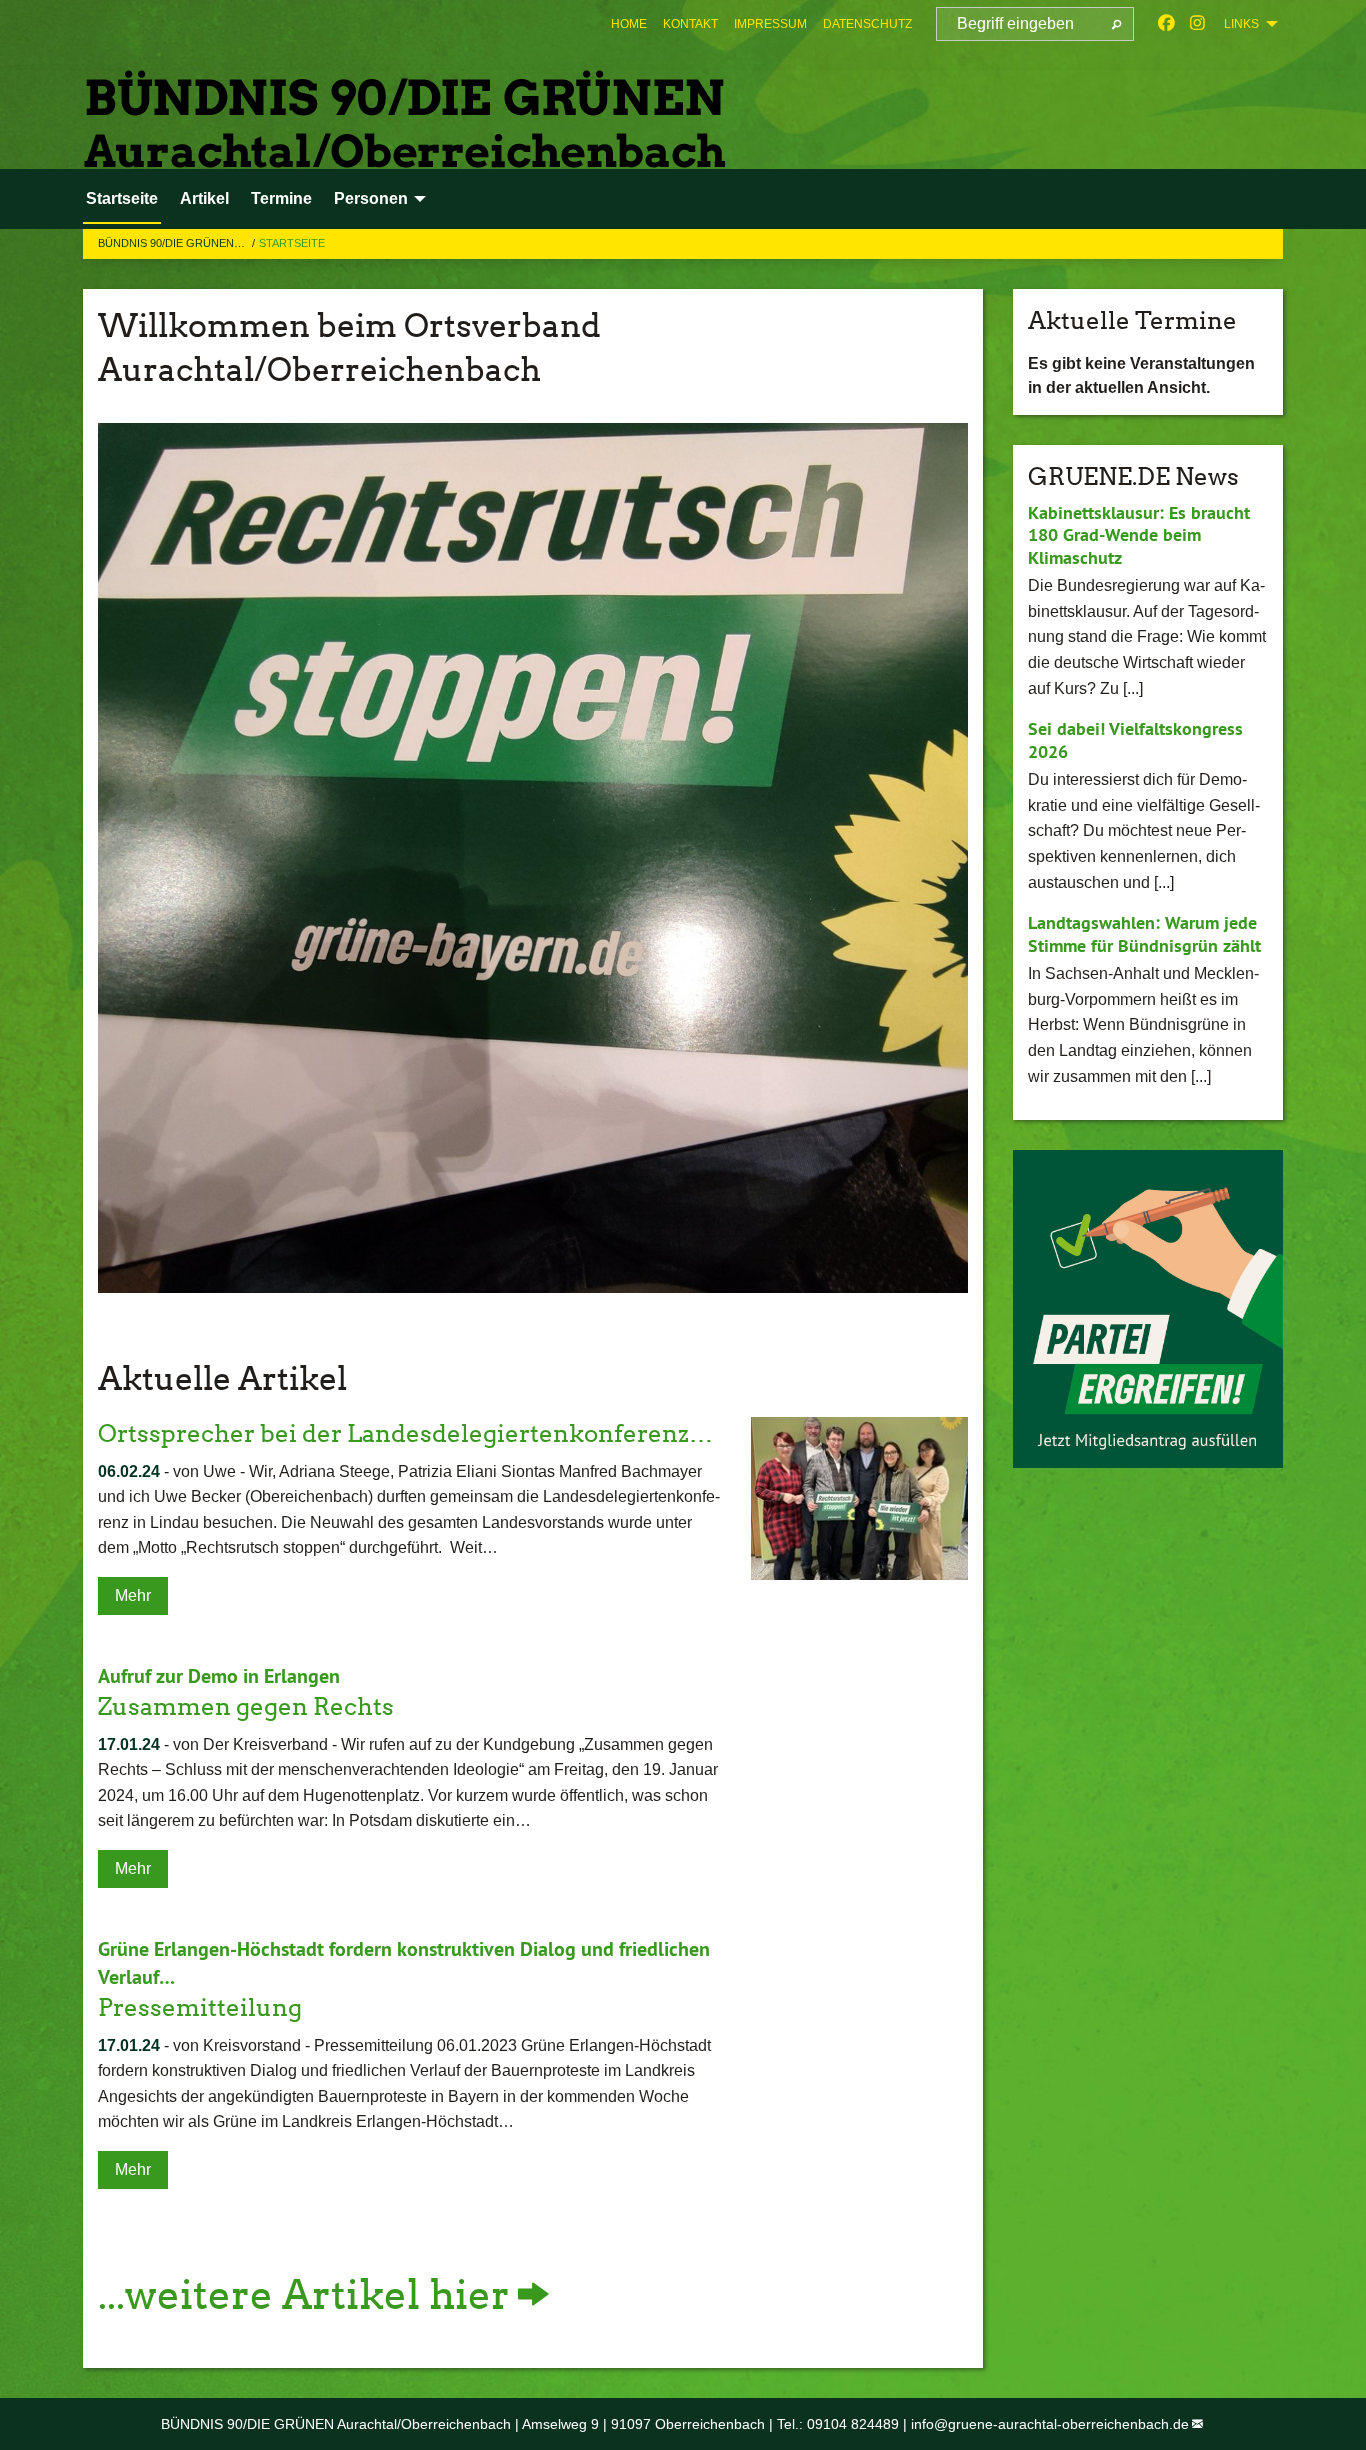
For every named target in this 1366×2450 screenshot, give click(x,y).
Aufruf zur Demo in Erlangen (219, 1676)
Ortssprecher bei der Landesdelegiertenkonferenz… (405, 1433)
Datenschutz (867, 24)
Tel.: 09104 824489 (838, 2424)
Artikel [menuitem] (204, 198)
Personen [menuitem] (371, 198)
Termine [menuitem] (281, 198)
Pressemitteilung (200, 2007)
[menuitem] (629, 24)
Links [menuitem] (1241, 24)
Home (629, 24)
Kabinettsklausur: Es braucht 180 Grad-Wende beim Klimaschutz (1139, 535)
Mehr (133, 1595)
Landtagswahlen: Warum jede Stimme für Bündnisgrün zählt (1144, 934)
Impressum (770, 24)
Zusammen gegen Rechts (246, 1706)
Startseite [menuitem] (122, 198)
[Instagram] (1197, 24)
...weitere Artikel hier (304, 2295)
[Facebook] (1166, 24)
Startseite (292, 243)
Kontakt (690, 24)
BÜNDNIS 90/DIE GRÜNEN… (173, 243)
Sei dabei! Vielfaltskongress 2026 (1135, 740)
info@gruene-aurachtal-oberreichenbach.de (1050, 2424)
